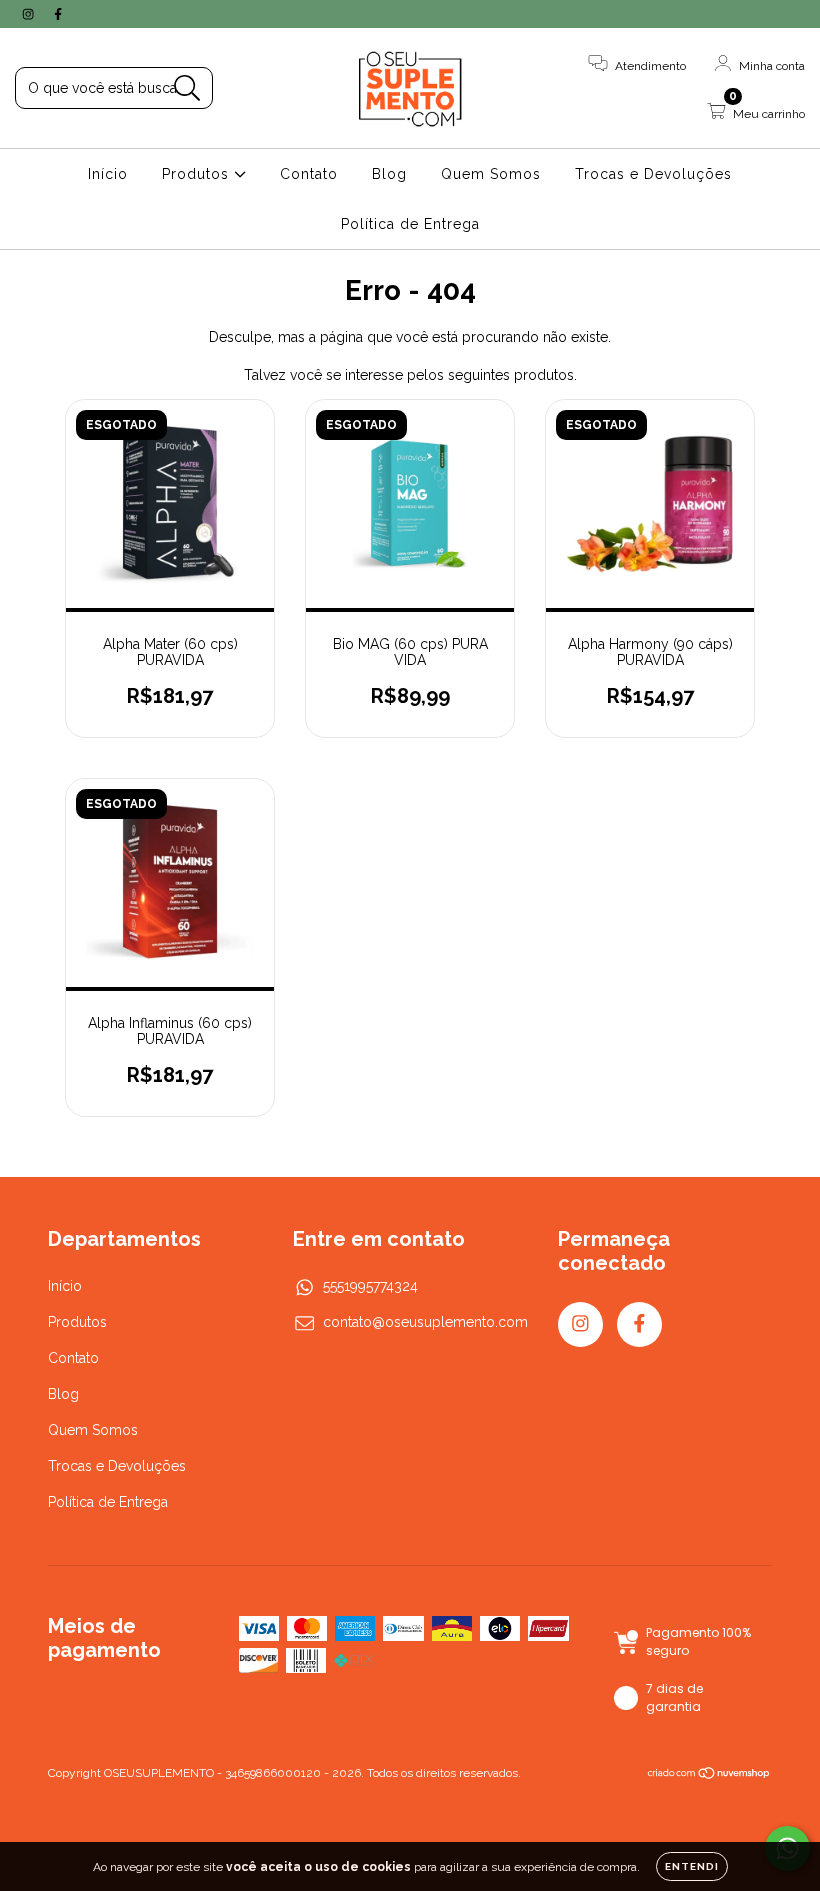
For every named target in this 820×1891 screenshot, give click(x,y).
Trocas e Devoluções (653, 174)
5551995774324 (370, 1286)
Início (108, 174)
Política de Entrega (410, 224)
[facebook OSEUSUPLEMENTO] (58, 14)
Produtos (198, 174)
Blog (389, 174)
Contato (309, 174)
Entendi (692, 1866)
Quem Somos (491, 174)
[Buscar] (187, 88)
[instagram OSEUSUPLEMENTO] (30, 14)
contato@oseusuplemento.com (425, 1322)
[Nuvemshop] (709, 1775)
